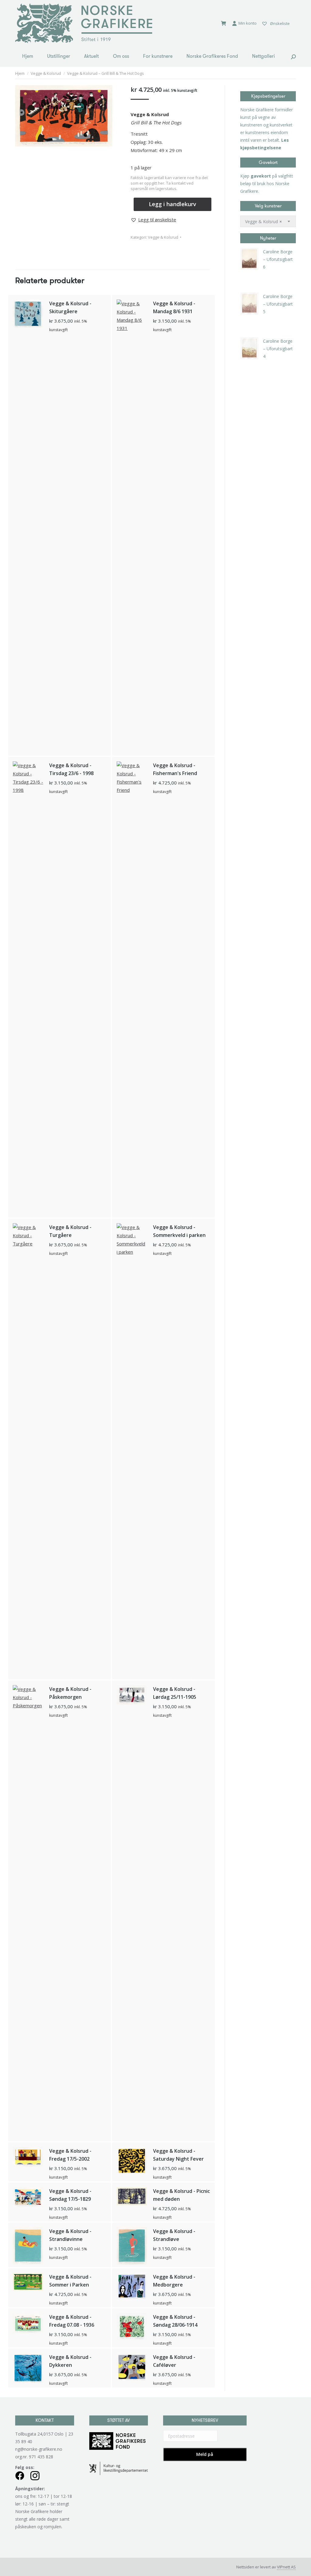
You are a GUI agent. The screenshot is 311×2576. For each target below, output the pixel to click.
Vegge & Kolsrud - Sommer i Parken (70, 2281)
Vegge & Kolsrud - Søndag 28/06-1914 (175, 2321)
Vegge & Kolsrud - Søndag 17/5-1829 (70, 2195)
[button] (153, 220)
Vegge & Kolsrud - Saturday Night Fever (178, 2155)
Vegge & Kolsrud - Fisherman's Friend (175, 769)
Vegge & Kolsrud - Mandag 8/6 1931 (174, 307)
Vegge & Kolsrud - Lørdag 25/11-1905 (175, 1693)
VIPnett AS (286, 2567)
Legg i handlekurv (173, 204)
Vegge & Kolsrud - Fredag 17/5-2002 (70, 2155)
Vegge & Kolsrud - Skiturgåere (70, 307)
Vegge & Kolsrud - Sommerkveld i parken (179, 1231)
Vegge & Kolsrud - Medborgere (174, 2281)
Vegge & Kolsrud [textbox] (263, 222)
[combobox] (268, 221)
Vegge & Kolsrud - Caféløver (174, 2361)
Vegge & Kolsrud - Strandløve (174, 2235)
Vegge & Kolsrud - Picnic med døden (181, 2195)
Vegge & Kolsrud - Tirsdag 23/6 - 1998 (71, 769)
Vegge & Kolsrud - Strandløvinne (70, 2235)
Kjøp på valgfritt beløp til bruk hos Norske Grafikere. (267, 184)
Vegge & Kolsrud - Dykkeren (70, 2361)
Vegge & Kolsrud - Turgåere (70, 1231)
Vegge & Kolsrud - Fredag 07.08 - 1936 (72, 2321)
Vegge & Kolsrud (163, 237)
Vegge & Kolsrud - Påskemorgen (70, 1693)
